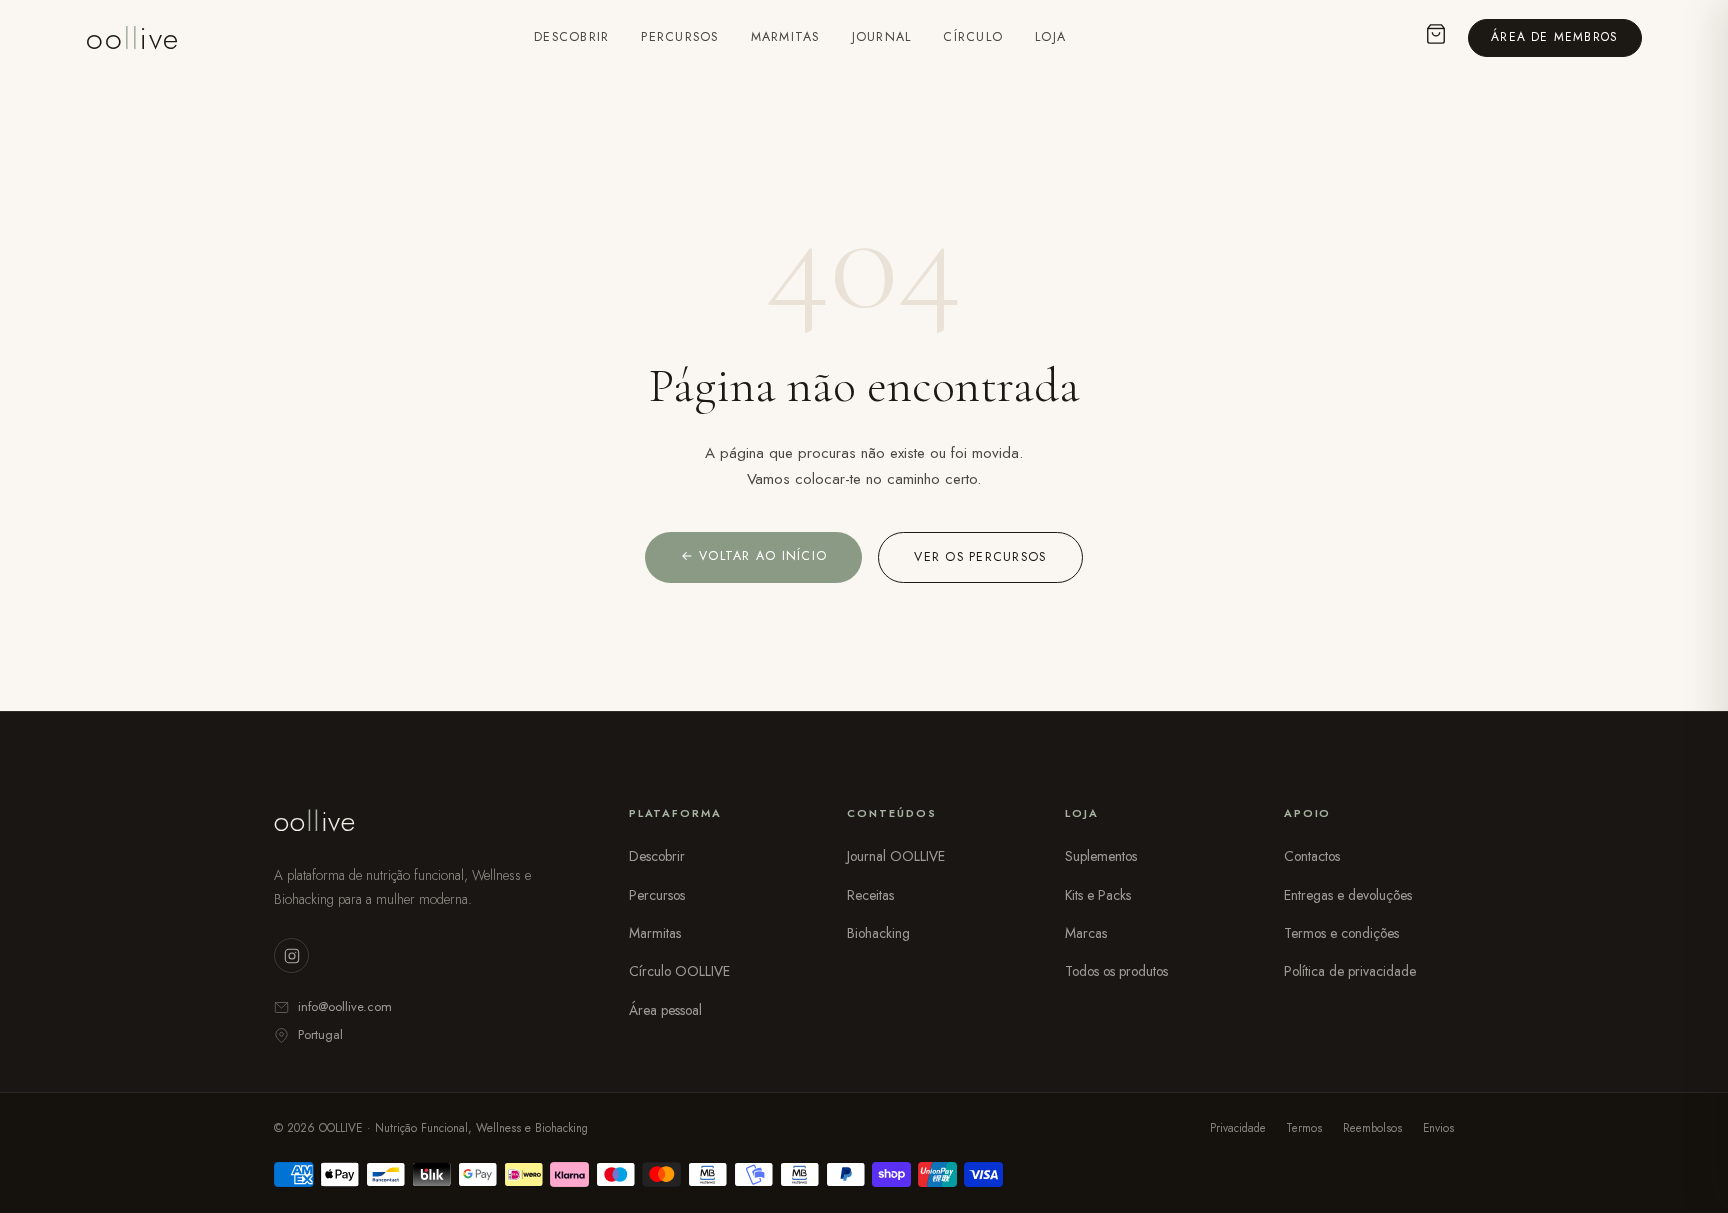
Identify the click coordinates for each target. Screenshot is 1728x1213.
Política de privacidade (1350, 971)
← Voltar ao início (754, 556)
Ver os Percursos (980, 557)
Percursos (679, 37)
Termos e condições (1341, 933)
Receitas (870, 895)
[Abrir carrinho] (1436, 38)
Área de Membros (1554, 37)
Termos (1304, 1128)
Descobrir (571, 37)
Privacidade (1238, 1128)
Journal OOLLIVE (896, 856)
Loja (1050, 37)
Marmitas (785, 37)
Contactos (1312, 856)
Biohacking (878, 933)
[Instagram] (291, 955)
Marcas (1086, 933)
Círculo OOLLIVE (679, 971)
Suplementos (1101, 856)
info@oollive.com (345, 1006)
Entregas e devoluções (1348, 895)
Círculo (973, 37)
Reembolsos (1372, 1128)
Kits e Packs (1098, 895)
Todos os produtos (1116, 971)
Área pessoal (665, 1010)
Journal (882, 37)
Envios (1438, 1128)
